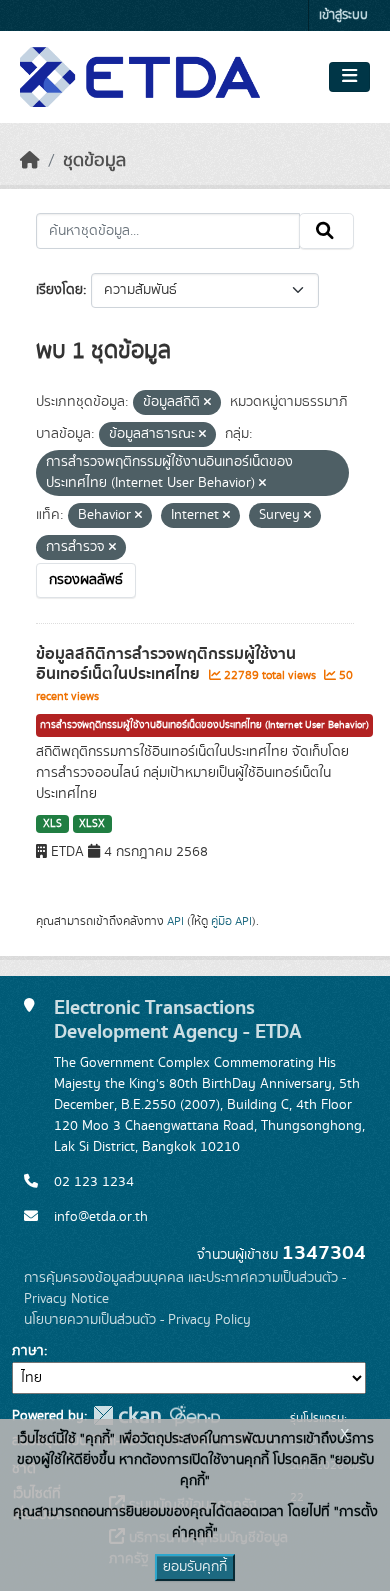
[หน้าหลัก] (30, 161)
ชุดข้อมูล (94, 161)
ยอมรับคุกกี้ (195, 1567)
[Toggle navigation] (349, 77)
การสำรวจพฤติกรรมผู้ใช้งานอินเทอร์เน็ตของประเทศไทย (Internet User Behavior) (204, 725)
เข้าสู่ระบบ (343, 15)
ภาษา (28, 1351)
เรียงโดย (59, 290)
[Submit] (326, 231)
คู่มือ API (231, 921)
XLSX (92, 824)
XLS (52, 824)
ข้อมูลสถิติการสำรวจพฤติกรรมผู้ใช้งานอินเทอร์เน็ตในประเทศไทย (166, 664)
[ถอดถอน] (207, 403)
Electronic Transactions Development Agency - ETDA (178, 1020)
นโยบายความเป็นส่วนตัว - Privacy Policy (137, 1320)
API (175, 921)
